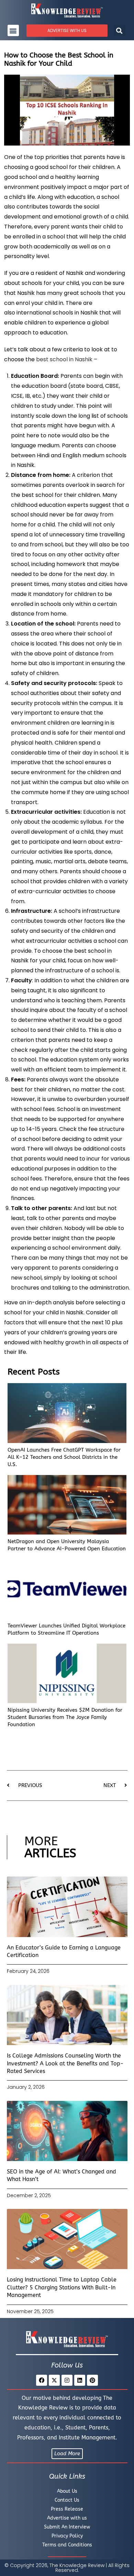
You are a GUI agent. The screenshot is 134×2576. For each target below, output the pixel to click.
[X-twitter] (54, 2380)
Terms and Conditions (67, 2545)
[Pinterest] (92, 2380)
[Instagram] (67, 2380)
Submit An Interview (67, 2527)
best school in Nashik (64, 359)
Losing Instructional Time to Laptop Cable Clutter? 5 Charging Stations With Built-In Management (62, 2287)
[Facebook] (42, 2380)
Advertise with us (67, 2518)
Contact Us (67, 2500)
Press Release (67, 2509)
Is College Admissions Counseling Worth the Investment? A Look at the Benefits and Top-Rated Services (65, 2063)
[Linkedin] (80, 2380)
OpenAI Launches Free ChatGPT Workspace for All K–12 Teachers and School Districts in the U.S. (64, 1457)
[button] (13, 30)
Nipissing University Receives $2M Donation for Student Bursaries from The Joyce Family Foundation (65, 1717)
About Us (67, 2491)
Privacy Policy (67, 2536)
